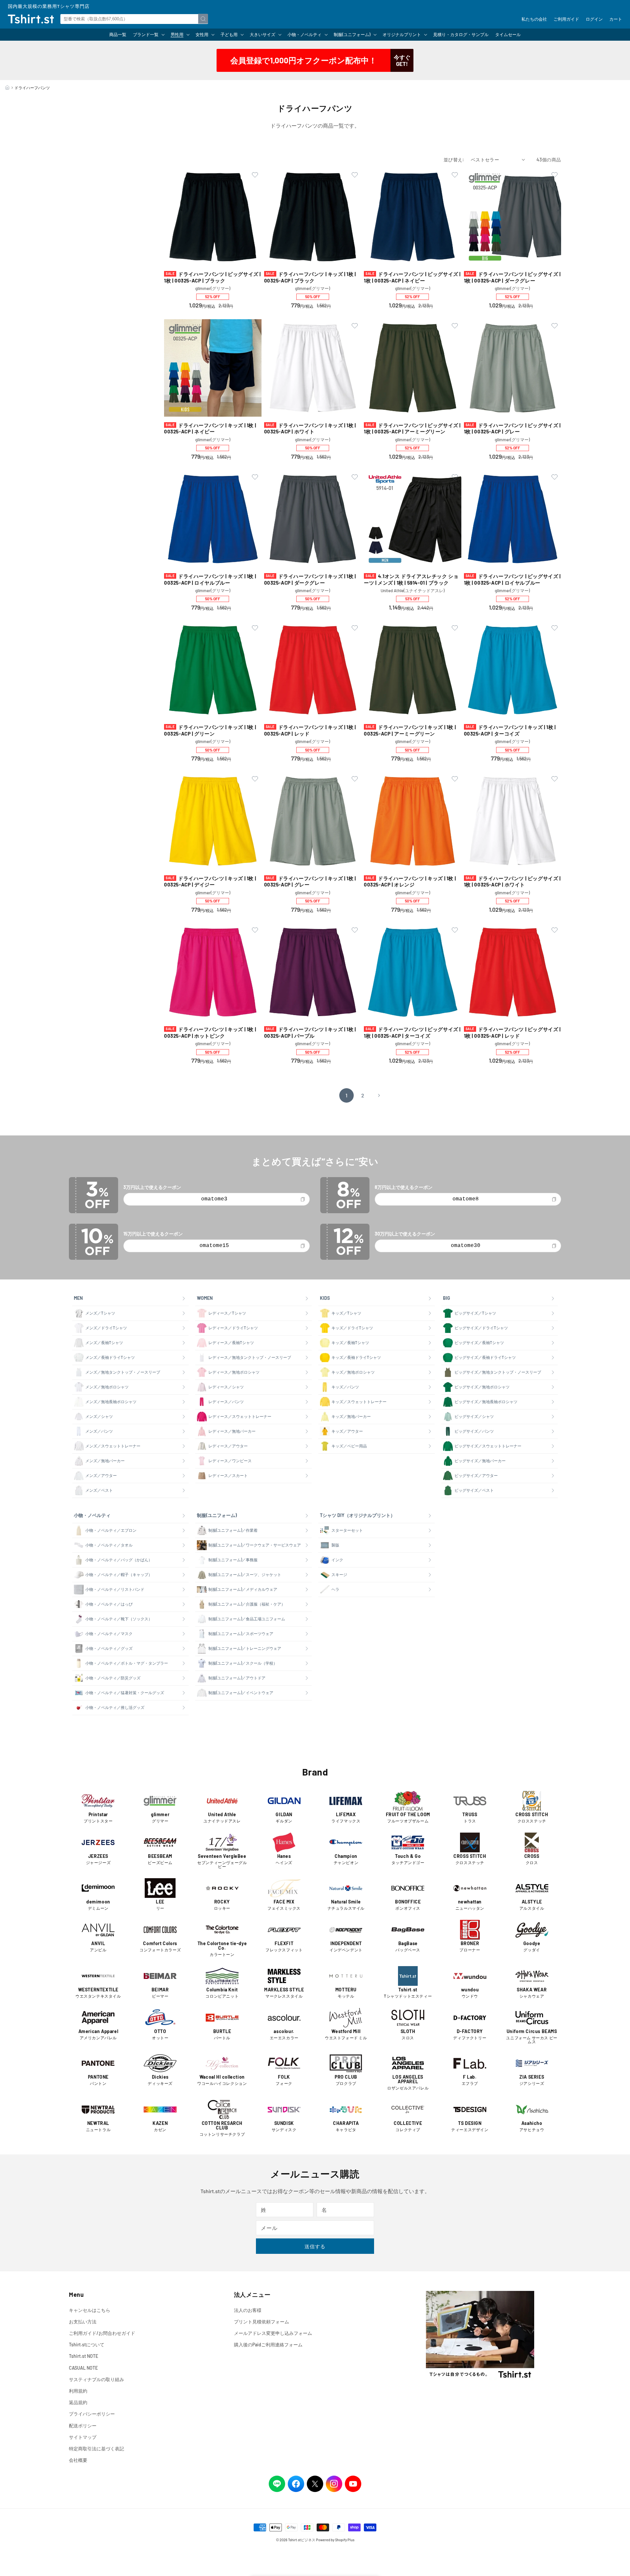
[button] (148, 35)
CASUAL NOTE (83, 2368)
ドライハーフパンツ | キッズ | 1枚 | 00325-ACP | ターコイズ (510, 730)
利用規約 (78, 2391)
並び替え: (454, 160)
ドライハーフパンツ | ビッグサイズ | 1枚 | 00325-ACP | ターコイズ (412, 1032)
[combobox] (134, 19)
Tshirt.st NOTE (84, 2356)
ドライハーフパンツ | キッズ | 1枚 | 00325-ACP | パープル (310, 1032)
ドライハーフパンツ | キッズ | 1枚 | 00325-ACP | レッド (310, 730)
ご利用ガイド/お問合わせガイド (102, 2333)
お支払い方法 (83, 2322)
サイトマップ (83, 2437)
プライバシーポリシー (92, 2414)
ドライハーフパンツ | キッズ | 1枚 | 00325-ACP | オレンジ (410, 882)
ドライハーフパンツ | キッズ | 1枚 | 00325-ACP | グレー (310, 882)
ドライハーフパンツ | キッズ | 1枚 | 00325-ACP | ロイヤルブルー (210, 579)
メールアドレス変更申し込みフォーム (273, 2333)
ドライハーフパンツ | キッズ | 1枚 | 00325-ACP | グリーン (210, 730)
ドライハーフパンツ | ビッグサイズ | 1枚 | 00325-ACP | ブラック (212, 277)
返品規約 (78, 2402)
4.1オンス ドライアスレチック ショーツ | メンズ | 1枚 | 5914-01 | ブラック (411, 579)
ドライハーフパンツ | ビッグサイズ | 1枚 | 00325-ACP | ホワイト (512, 882)
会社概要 (78, 2460)
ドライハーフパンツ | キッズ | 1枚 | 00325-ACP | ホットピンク (210, 1032)
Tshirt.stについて (87, 2345)
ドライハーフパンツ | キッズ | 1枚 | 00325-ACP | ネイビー (210, 428)
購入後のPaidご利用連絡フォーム (268, 2345)
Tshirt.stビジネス (302, 2540)
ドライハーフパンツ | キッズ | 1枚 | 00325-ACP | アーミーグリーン (410, 730)
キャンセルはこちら (90, 2310)
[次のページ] (379, 1095)
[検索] (203, 19)
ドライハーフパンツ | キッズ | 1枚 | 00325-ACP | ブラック (310, 277)
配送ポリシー (83, 2426)
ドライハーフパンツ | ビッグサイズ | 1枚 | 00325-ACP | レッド (512, 1032)
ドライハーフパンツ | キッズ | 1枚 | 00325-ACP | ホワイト (310, 428)
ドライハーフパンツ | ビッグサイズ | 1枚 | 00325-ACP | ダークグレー (512, 277)
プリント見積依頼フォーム (262, 2322)
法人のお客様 (248, 2310)
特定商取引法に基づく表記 (96, 2449)
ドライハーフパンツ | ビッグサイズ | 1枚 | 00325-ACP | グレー (512, 428)
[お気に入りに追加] (255, 175)
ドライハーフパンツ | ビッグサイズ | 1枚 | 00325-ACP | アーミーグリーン (412, 428)
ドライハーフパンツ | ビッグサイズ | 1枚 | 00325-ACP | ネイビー (412, 277)
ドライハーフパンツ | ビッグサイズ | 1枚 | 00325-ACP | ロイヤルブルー (512, 579)
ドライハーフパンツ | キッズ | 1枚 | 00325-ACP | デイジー (210, 882)
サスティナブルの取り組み (96, 2379)
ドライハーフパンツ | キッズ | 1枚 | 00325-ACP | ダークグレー (310, 579)
